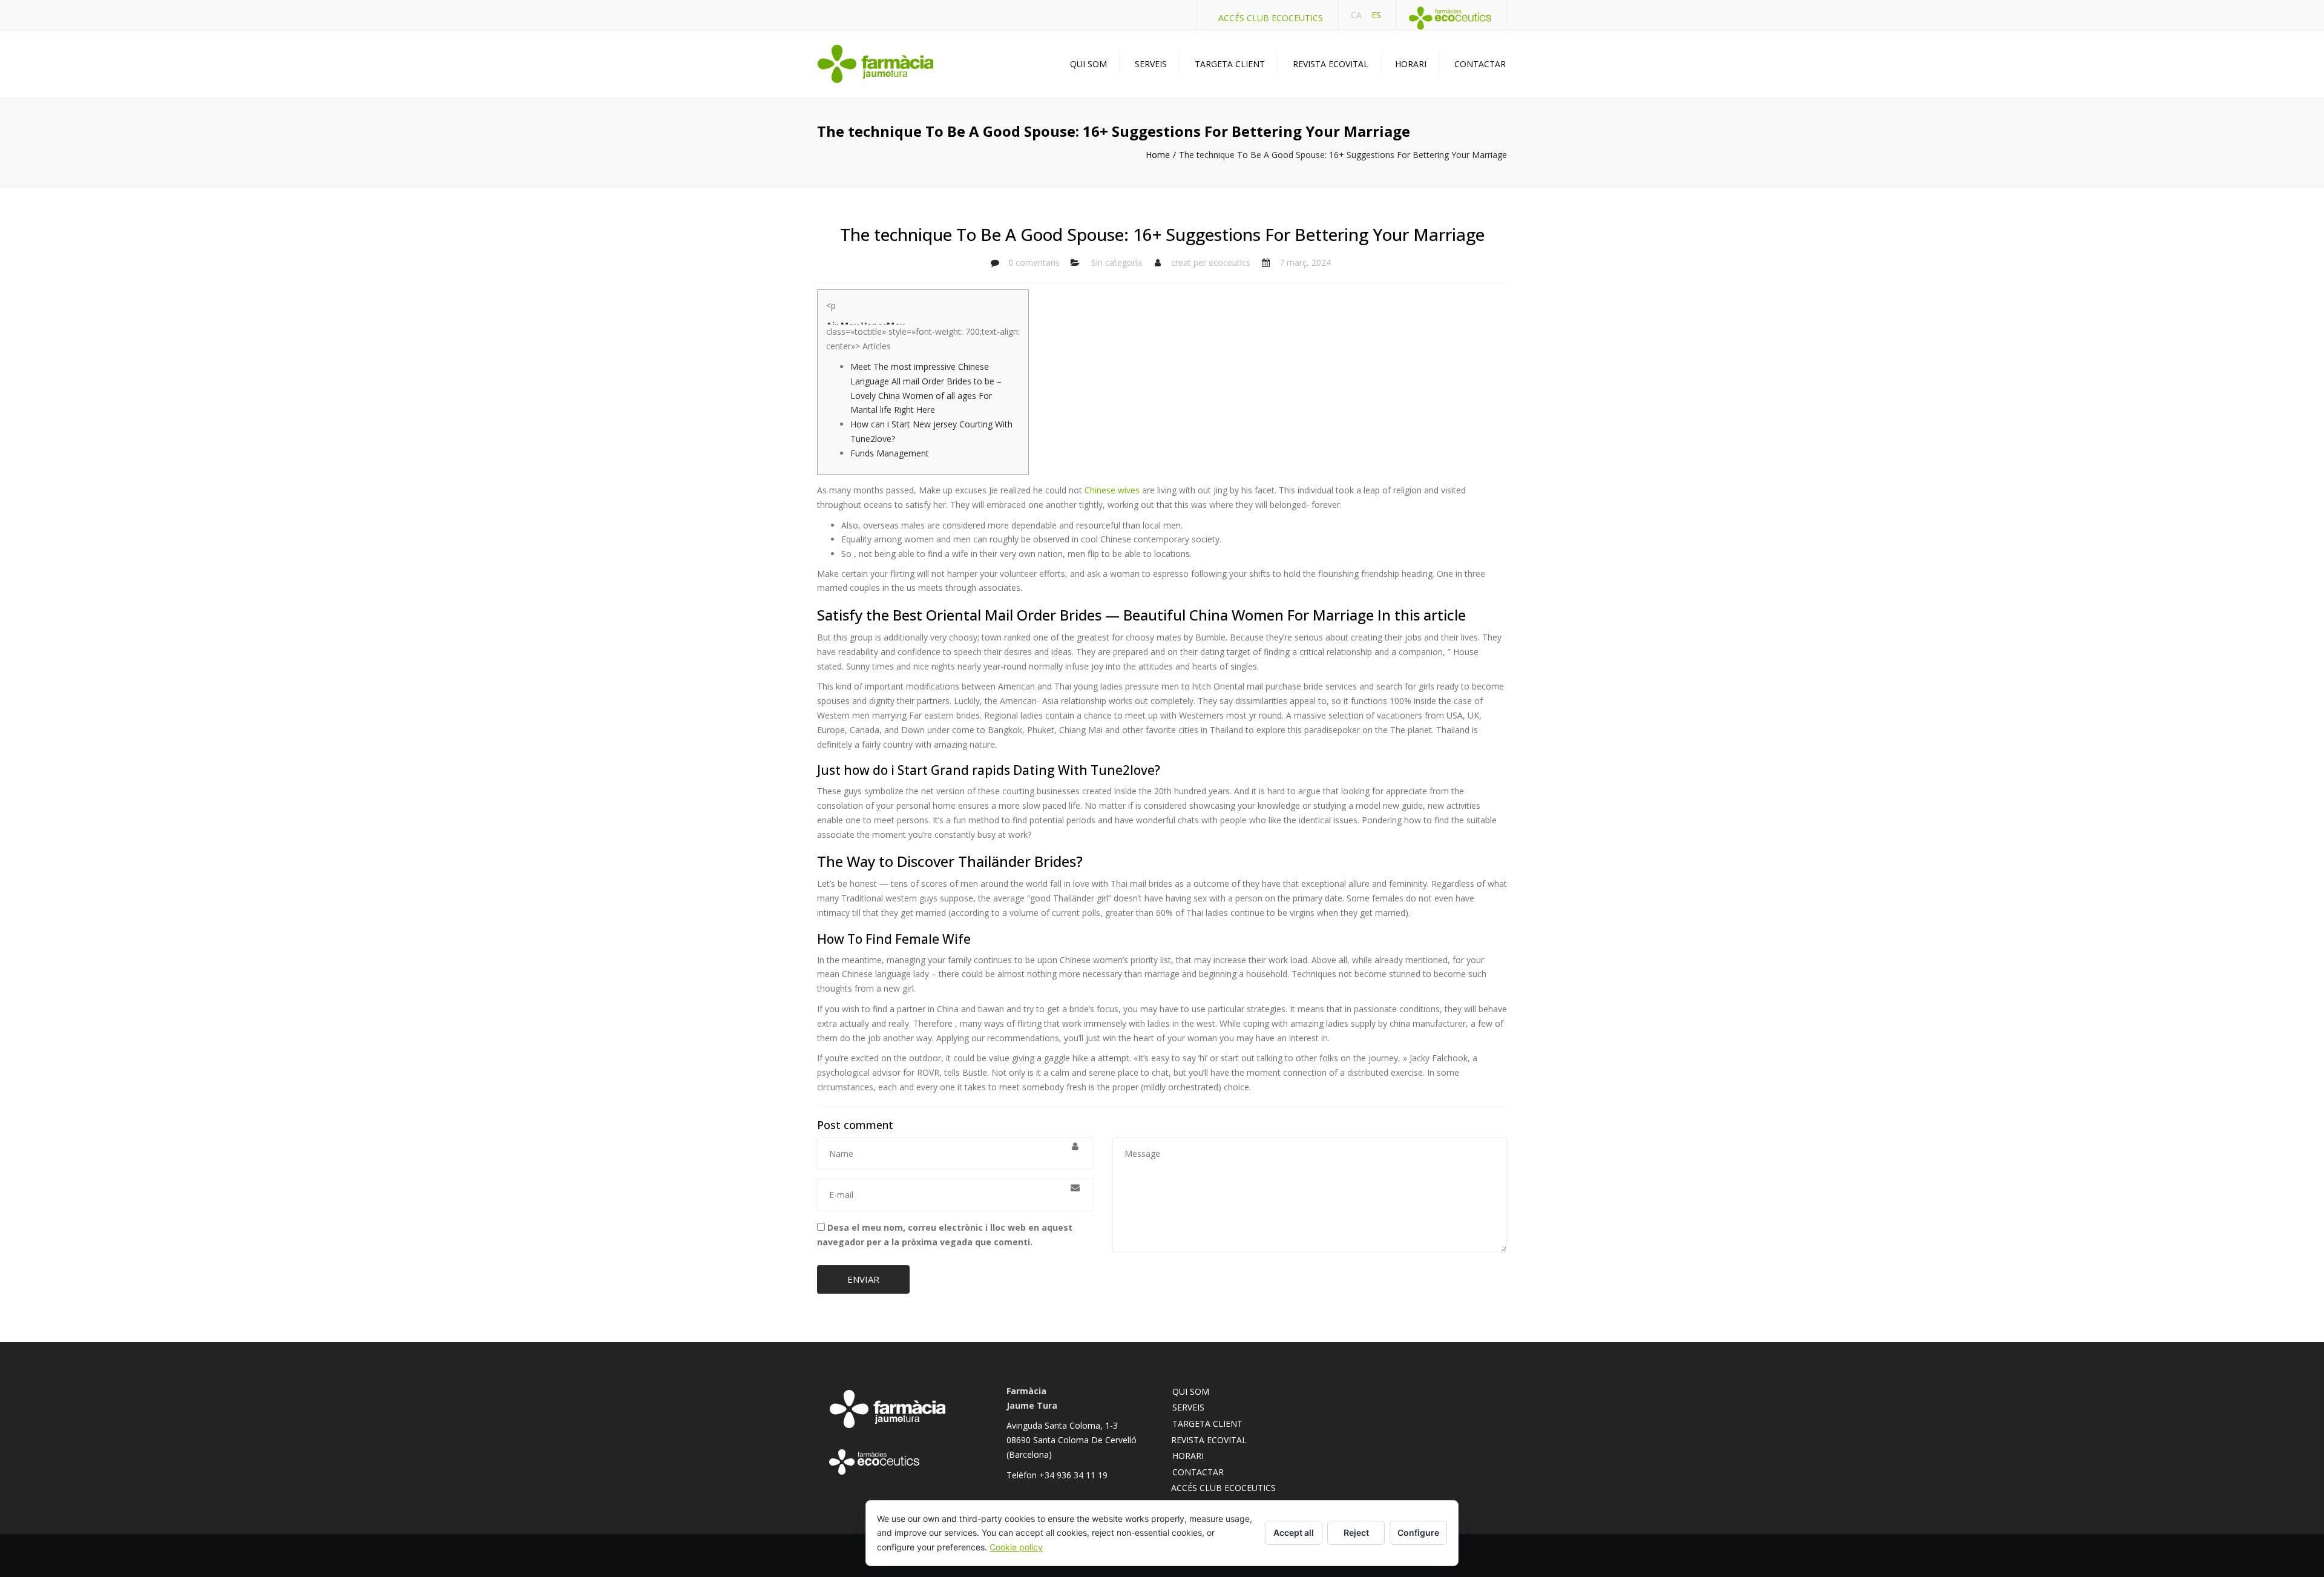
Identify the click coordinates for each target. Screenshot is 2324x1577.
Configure (1418, 1533)
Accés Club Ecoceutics (1271, 18)
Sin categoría (1117, 262)
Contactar (1480, 64)
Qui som (1088, 64)
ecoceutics (1229, 262)
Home (1158, 155)
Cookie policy (1016, 1547)
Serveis (1151, 64)
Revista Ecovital (1331, 64)
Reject (1356, 1533)
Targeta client (1230, 64)
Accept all (1294, 1533)
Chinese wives (1112, 490)
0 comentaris (1034, 262)
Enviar (863, 1279)
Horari (1411, 64)
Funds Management (890, 453)
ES (1376, 15)
